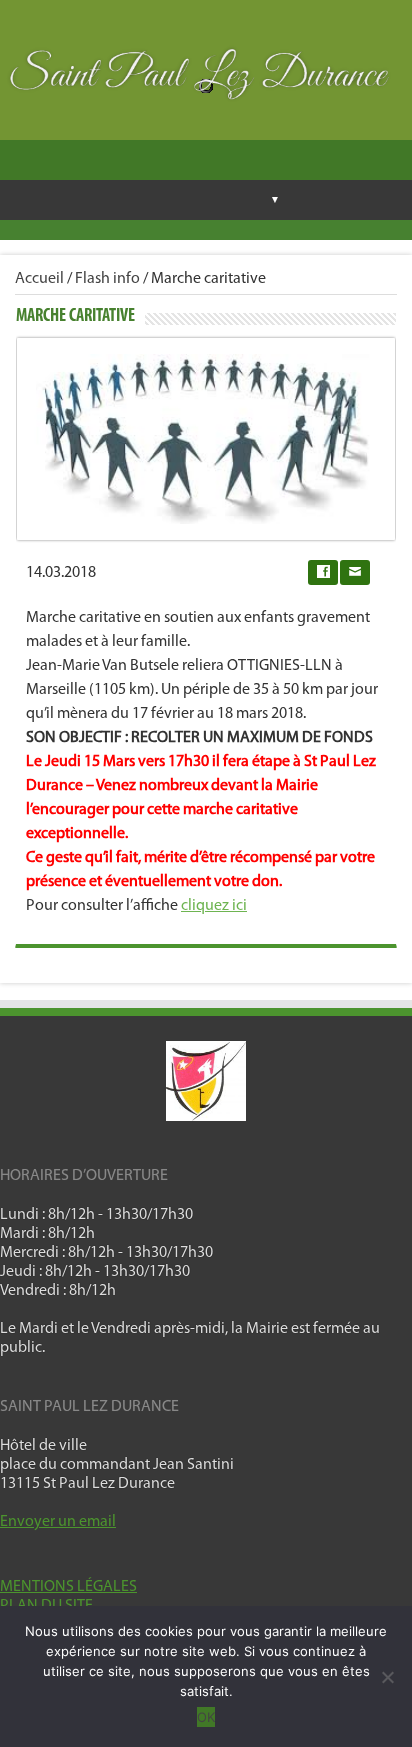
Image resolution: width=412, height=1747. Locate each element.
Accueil (39, 279)
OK (206, 1717)
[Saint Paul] (206, 79)
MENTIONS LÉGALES (68, 1587)
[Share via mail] (355, 572)
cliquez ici (214, 906)
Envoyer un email (58, 1522)
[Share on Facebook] (323, 572)
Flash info (107, 279)
